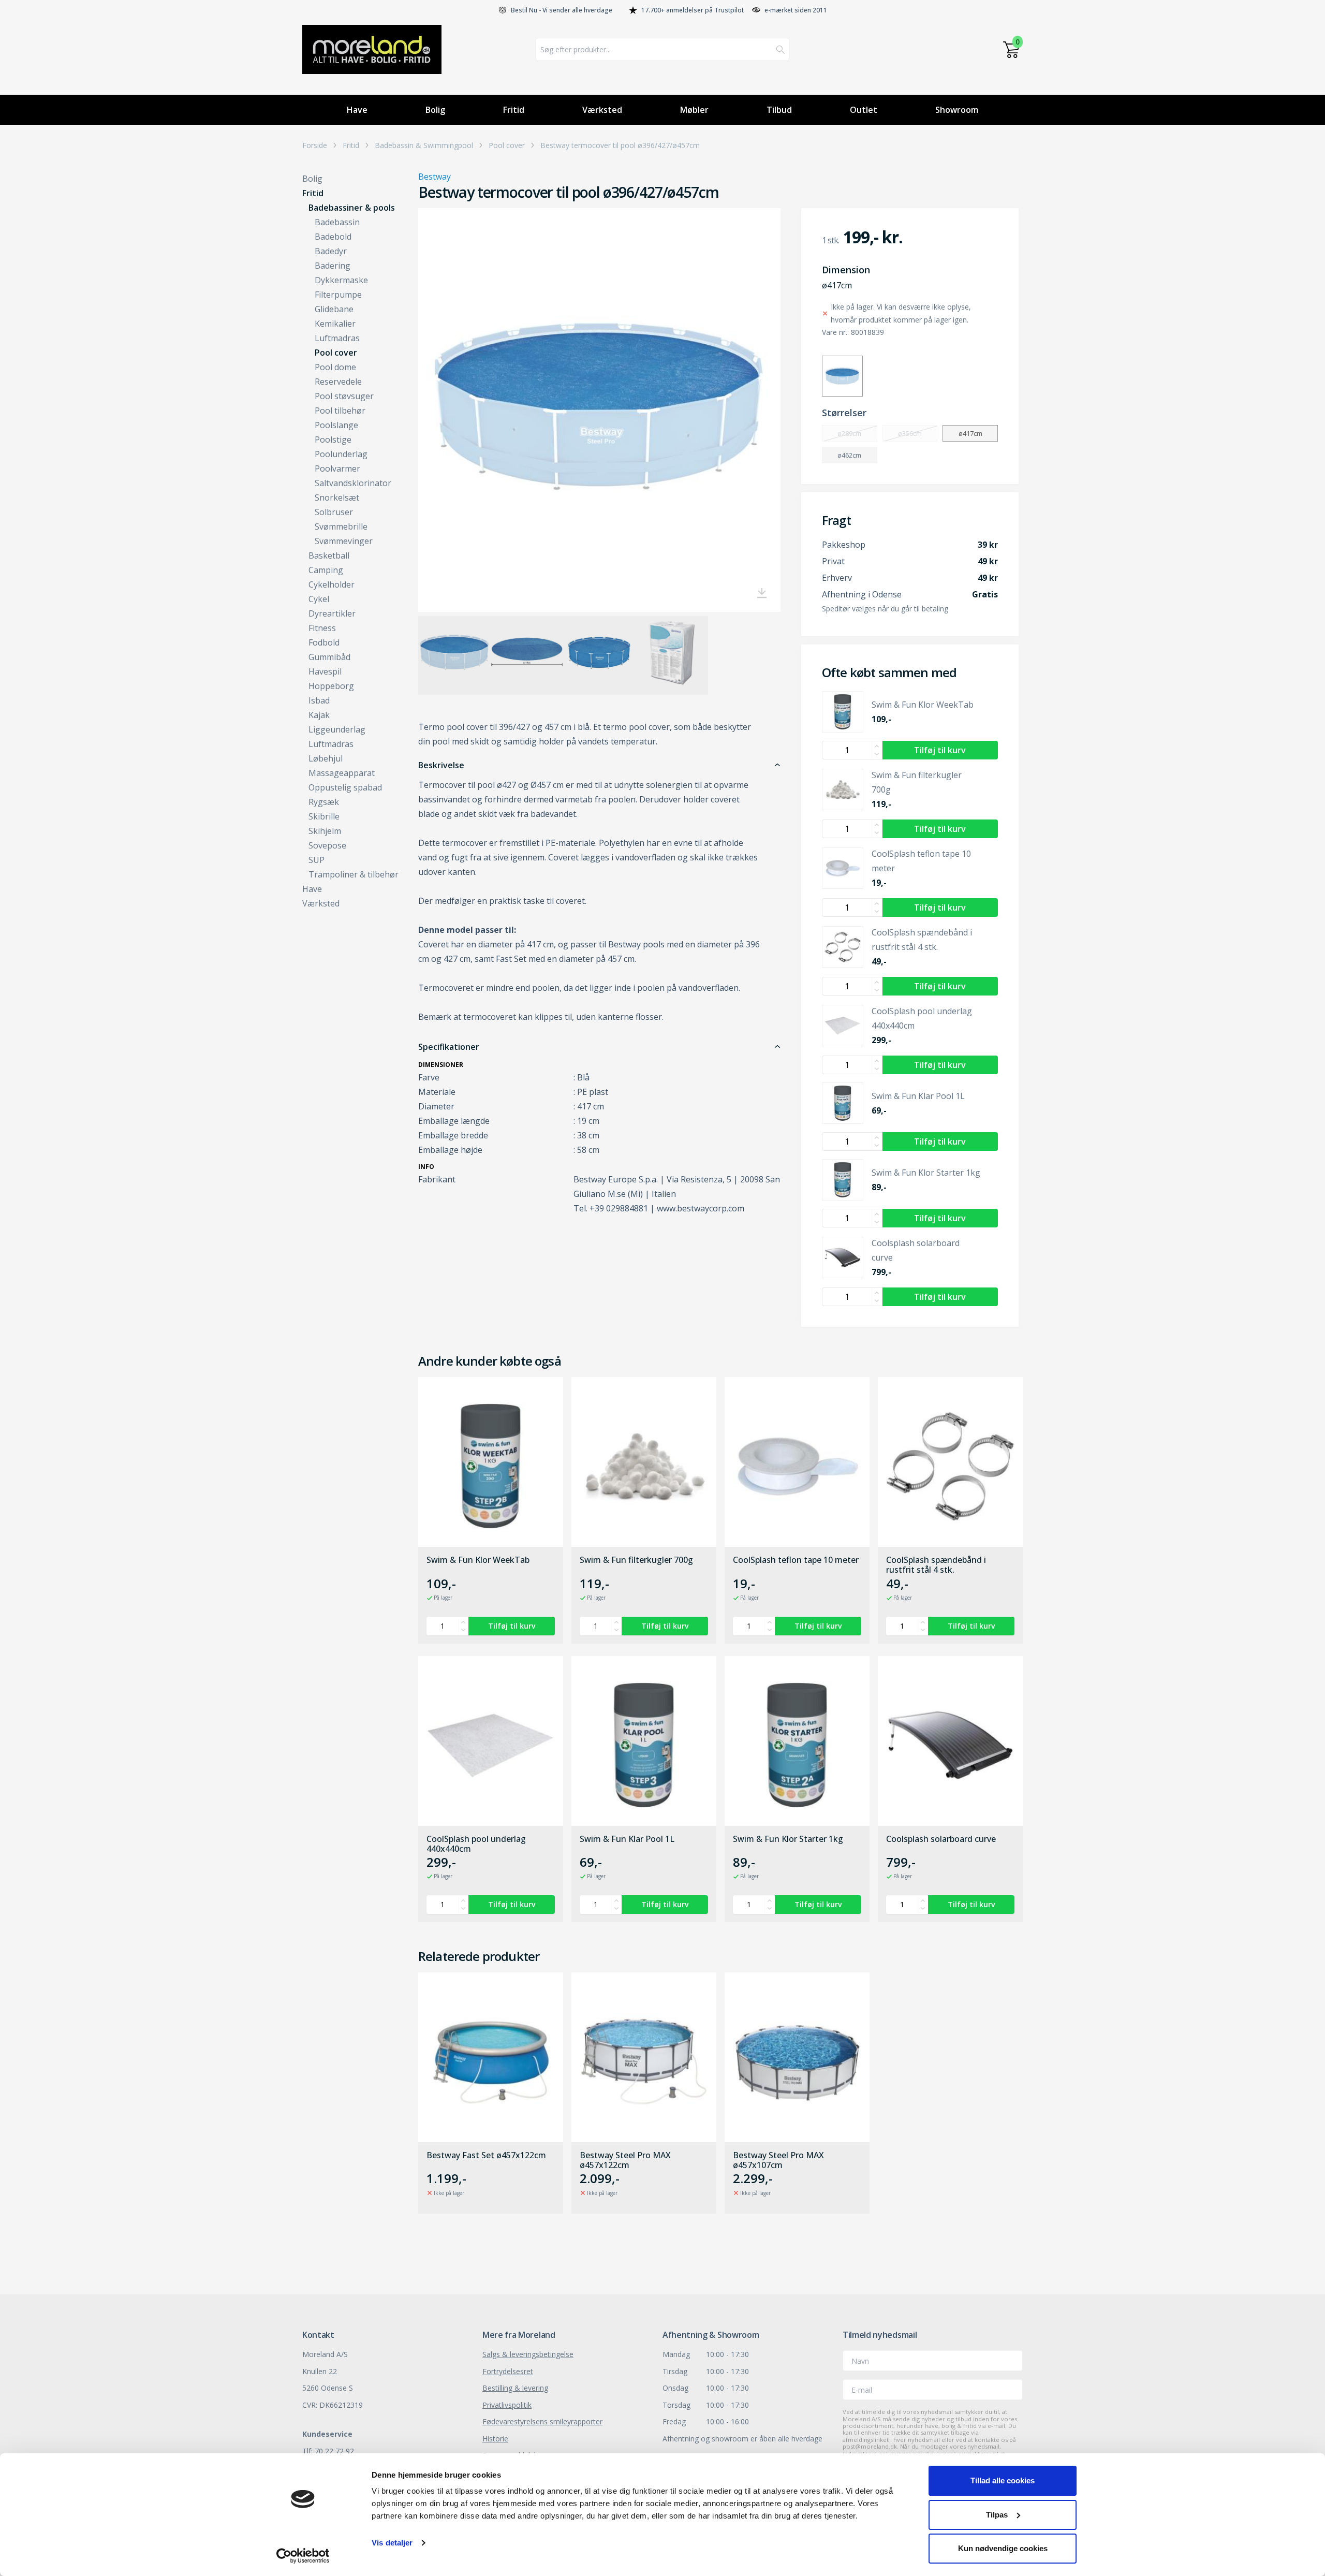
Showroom (957, 110)
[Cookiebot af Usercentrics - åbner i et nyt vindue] (303, 2556)
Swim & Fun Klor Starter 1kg (788, 1839)
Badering (333, 266)
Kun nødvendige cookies (1003, 2548)
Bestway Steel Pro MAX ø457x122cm (625, 2160)
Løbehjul (326, 758)
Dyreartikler (332, 613)
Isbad (319, 700)
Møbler (694, 110)
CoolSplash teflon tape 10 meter (796, 1560)
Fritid (514, 110)
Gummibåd (329, 657)
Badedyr (331, 251)
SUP (316, 860)
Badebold (333, 237)
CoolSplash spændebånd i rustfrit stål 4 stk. (936, 1565)
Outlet (864, 110)
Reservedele (338, 382)
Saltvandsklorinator (353, 483)
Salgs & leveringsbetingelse (528, 2354)
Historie (495, 2439)
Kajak (319, 715)
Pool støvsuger (344, 396)
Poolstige (333, 440)
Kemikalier (335, 324)
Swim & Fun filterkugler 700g (636, 1560)
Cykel (319, 599)
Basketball (329, 555)
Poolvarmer (337, 469)
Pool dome (335, 367)
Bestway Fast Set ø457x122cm (486, 2156)
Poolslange (336, 425)
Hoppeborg (331, 686)
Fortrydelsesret (508, 2371)
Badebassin (337, 222)
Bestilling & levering (515, 2388)
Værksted (602, 110)
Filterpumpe (338, 295)
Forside (315, 145)
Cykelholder (332, 584)
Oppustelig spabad (345, 787)
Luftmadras (337, 338)
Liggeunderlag (337, 729)
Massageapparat (342, 773)
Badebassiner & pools (352, 208)
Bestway (435, 177)
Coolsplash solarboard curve (941, 1839)
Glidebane (334, 309)
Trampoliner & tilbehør (354, 874)
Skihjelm (325, 831)
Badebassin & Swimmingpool (424, 145)
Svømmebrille (341, 526)
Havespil (325, 671)
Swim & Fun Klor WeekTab (478, 1560)
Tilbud (779, 110)
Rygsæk (324, 802)
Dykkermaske (341, 280)
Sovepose (327, 845)
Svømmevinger (344, 541)
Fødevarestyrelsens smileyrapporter (542, 2421)
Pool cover (507, 145)
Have (357, 110)
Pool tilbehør (340, 411)
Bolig (435, 110)
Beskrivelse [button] (441, 765)
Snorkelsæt (337, 497)
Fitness (322, 628)
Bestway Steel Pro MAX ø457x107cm (778, 2160)
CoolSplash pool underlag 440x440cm (476, 1844)
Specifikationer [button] (449, 1047)
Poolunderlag (341, 454)
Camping (326, 570)
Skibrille (324, 816)
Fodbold (324, 642)
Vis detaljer (392, 2543)
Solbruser (334, 512)
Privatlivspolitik (507, 2405)
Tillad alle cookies (1003, 2480)
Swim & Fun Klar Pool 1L (627, 1839)
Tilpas (997, 2515)
